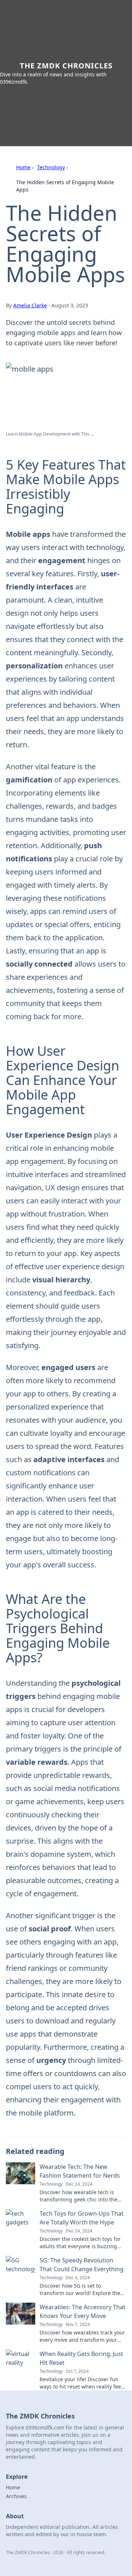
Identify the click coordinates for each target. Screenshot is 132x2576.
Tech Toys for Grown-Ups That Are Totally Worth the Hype (82, 2218)
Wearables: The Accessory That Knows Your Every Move (82, 2311)
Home (23, 167)
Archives (16, 2496)
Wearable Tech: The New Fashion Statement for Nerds (80, 2171)
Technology (51, 167)
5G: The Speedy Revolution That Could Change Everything (82, 2265)
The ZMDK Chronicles (66, 66)
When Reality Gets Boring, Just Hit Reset (81, 2358)
